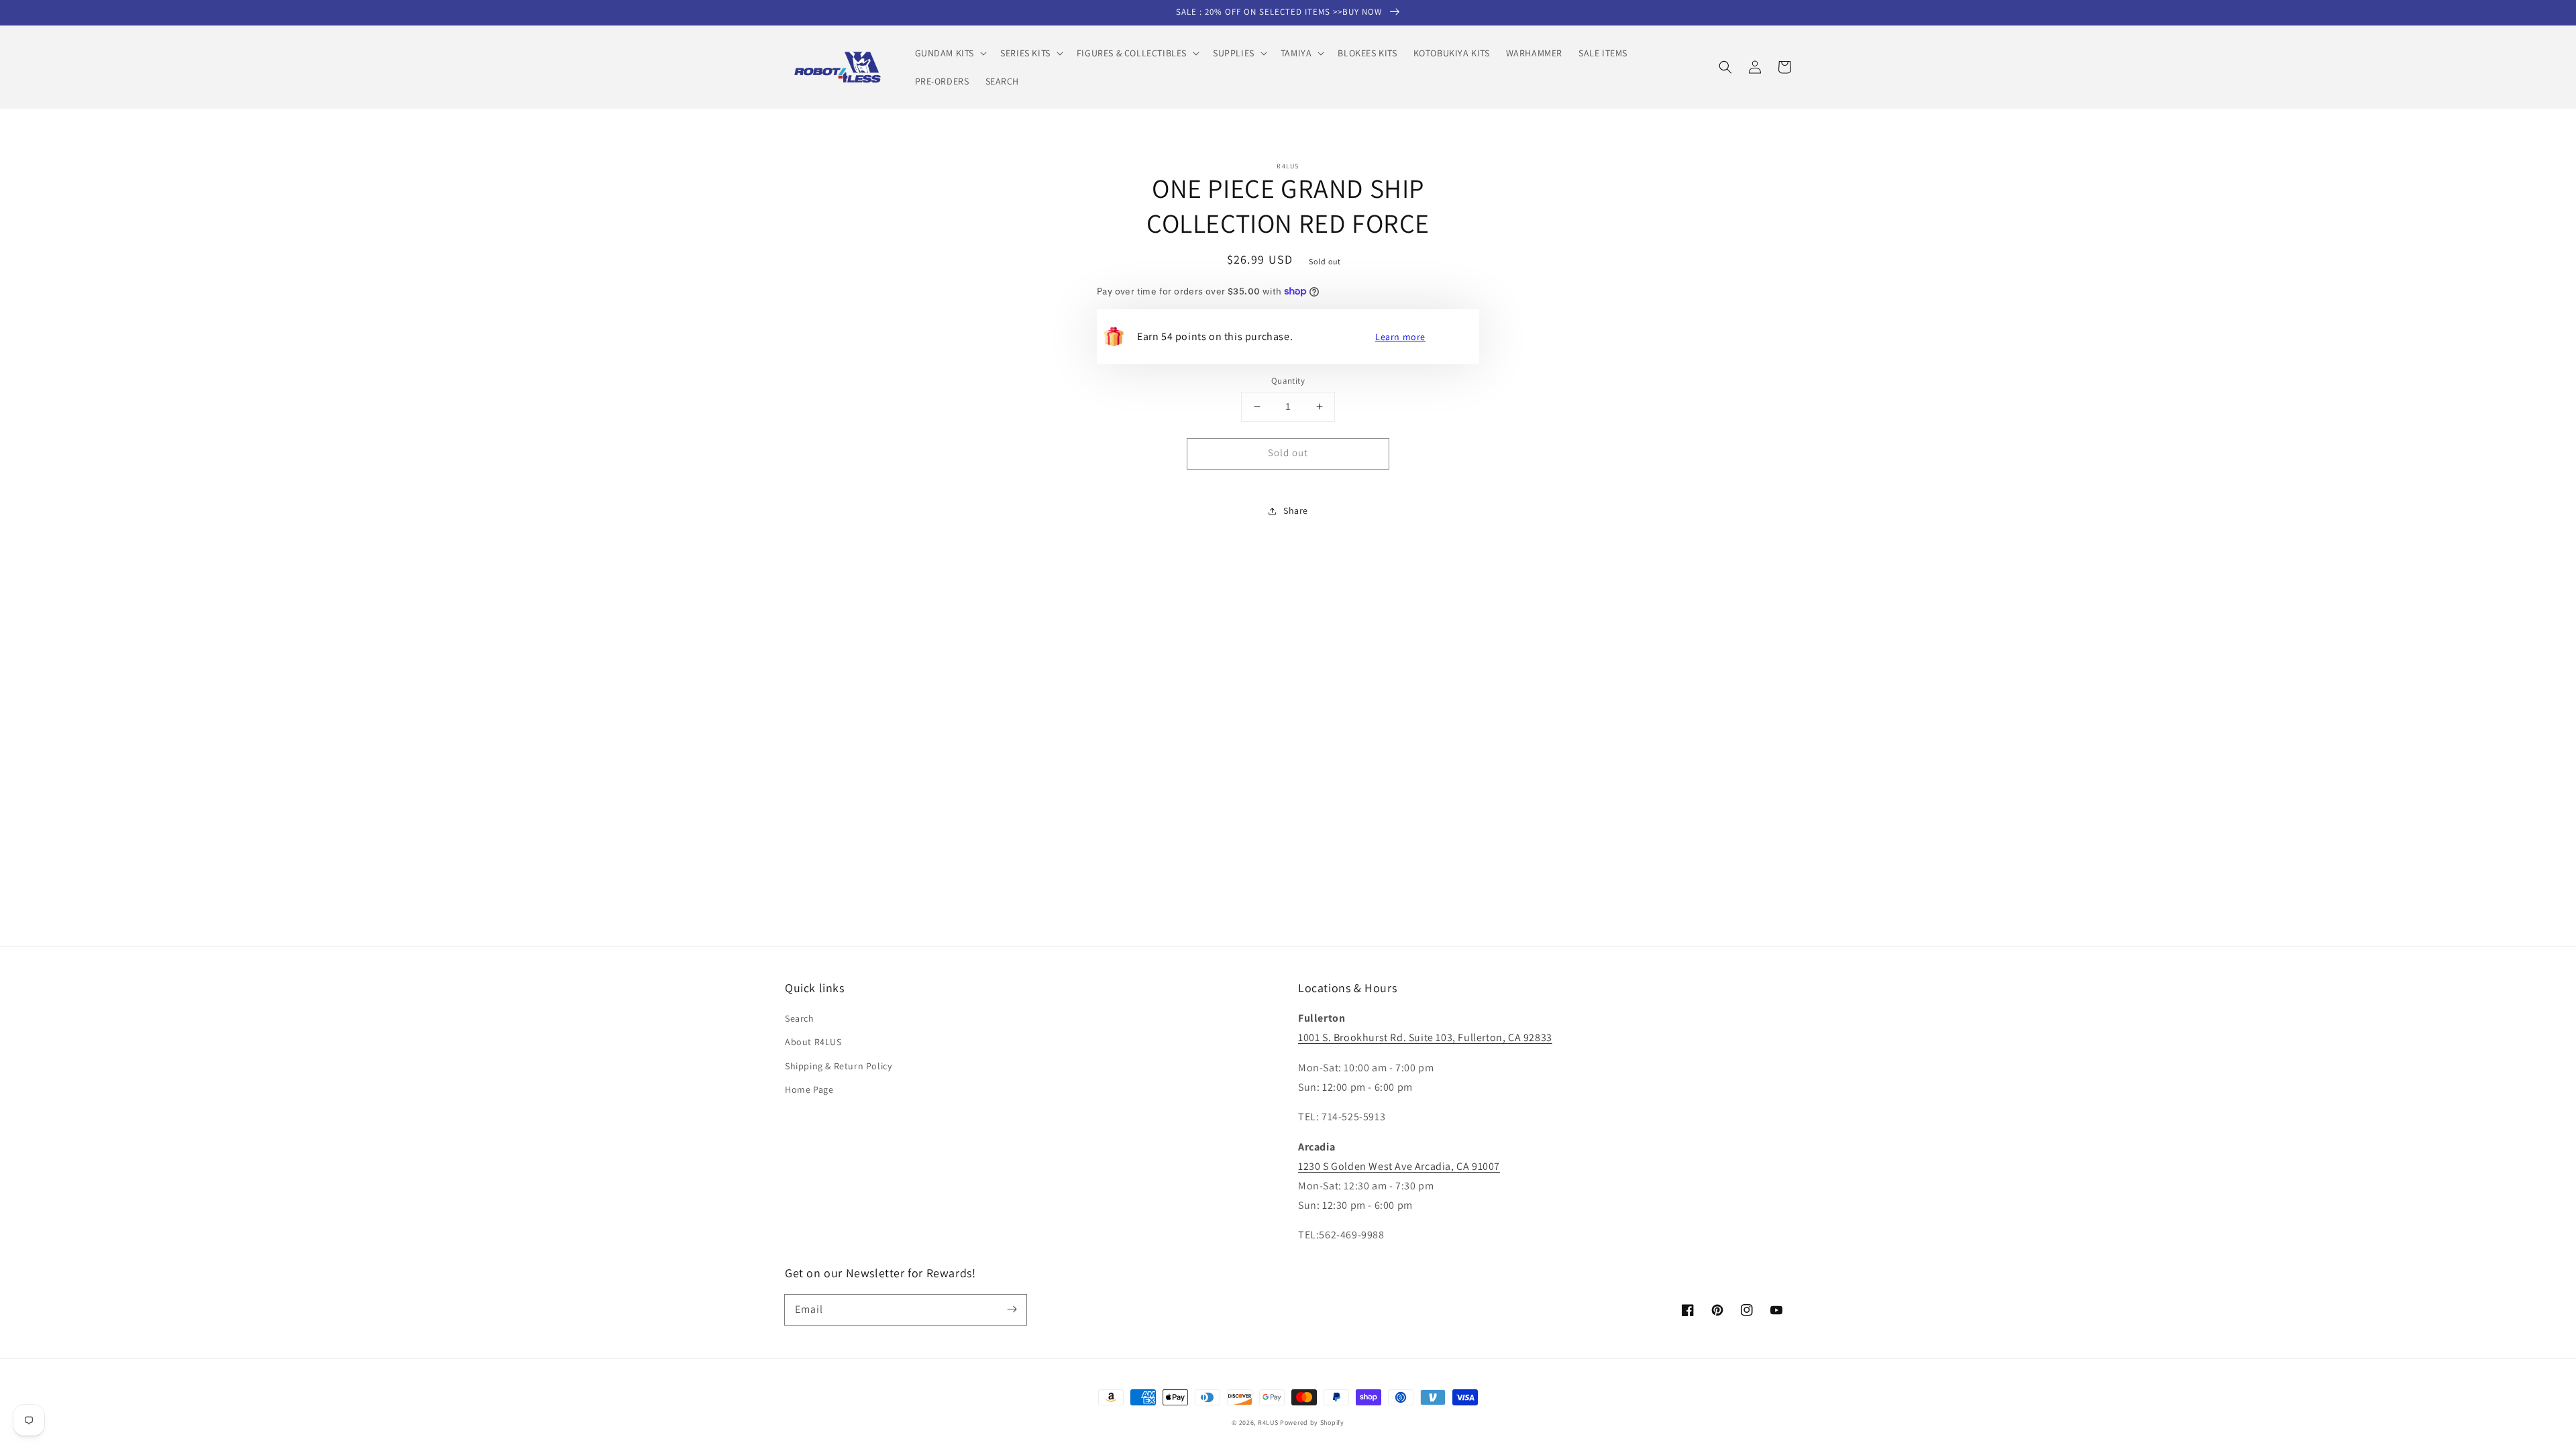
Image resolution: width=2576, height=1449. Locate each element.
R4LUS (1268, 1423)
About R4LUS (813, 1042)
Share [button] (1296, 511)
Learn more (1400, 337)
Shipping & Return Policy (838, 1066)
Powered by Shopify (1312, 1423)
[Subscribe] (1012, 1309)
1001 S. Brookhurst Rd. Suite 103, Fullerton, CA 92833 (1425, 1037)
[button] (950, 53)
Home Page (809, 1089)
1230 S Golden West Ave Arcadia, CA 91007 (1399, 1166)
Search (800, 1018)
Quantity (1288, 381)
